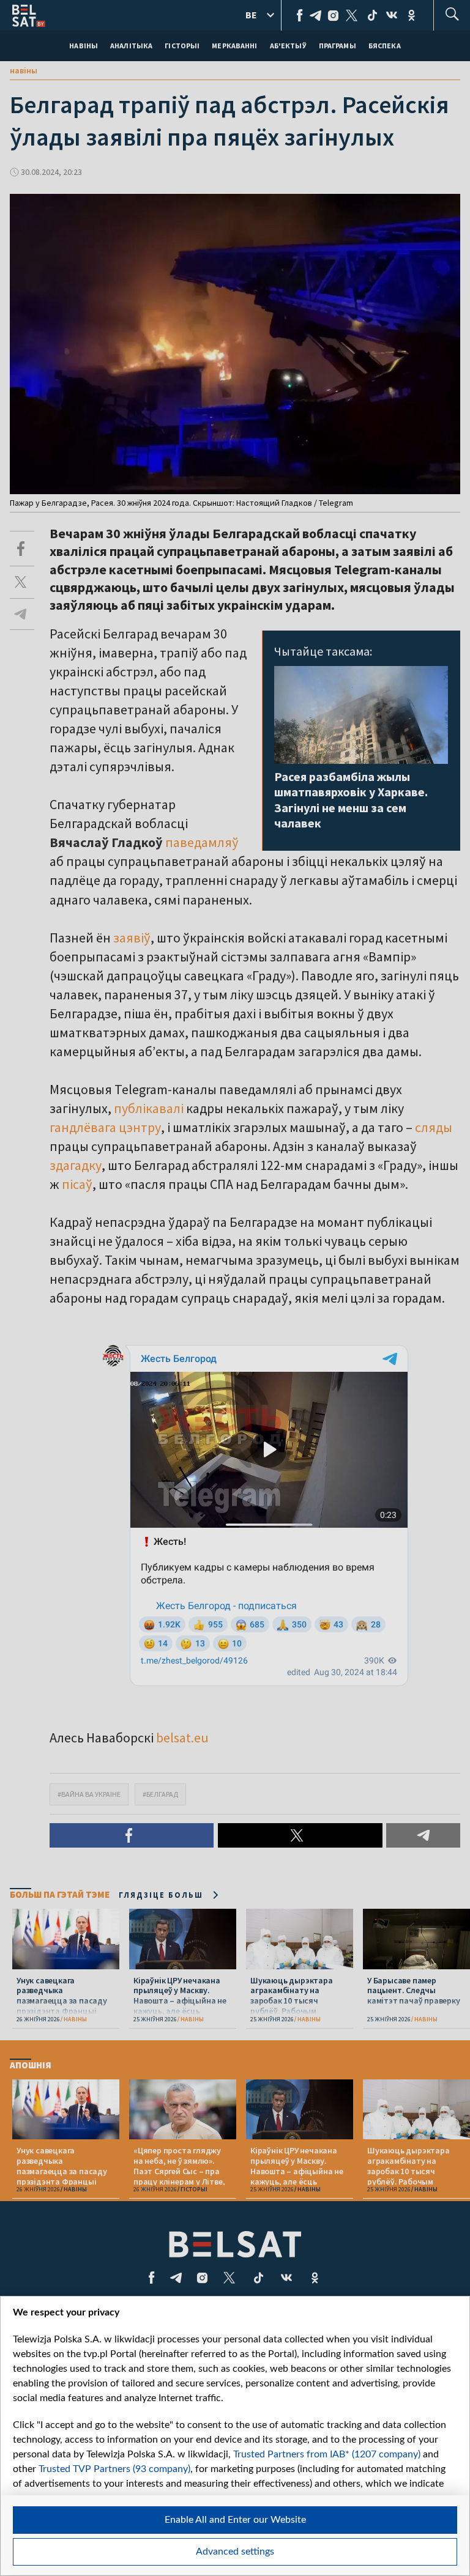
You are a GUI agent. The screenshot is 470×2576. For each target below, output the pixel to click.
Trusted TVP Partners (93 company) (114, 2469)
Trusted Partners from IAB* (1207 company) (327, 2454)
